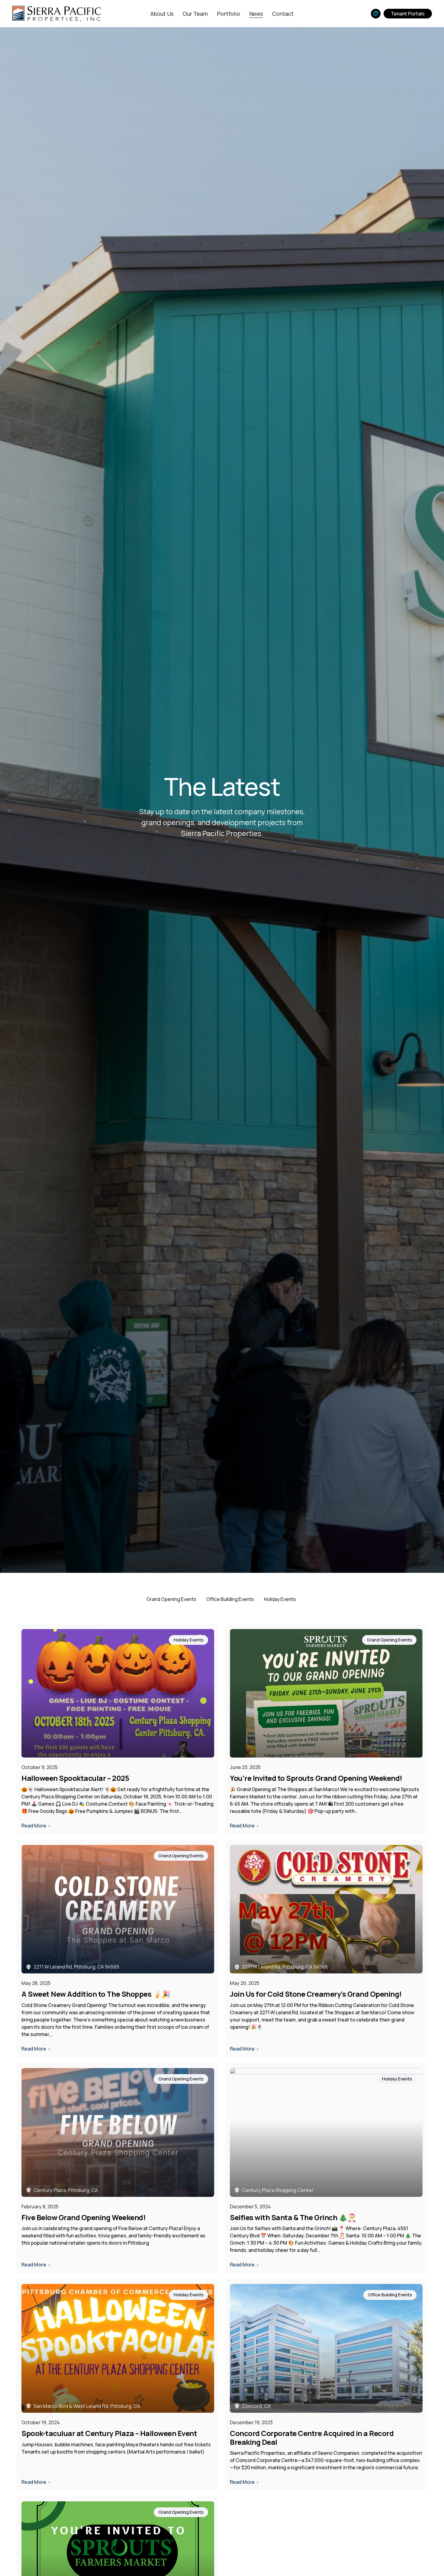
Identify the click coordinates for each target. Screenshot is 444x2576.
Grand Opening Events (171, 1599)
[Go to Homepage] (56, 13)
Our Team (195, 14)
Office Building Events (230, 1599)
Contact (283, 14)
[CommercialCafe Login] (376, 14)
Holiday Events (280, 1599)
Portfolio (228, 14)
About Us (162, 14)
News (256, 14)
